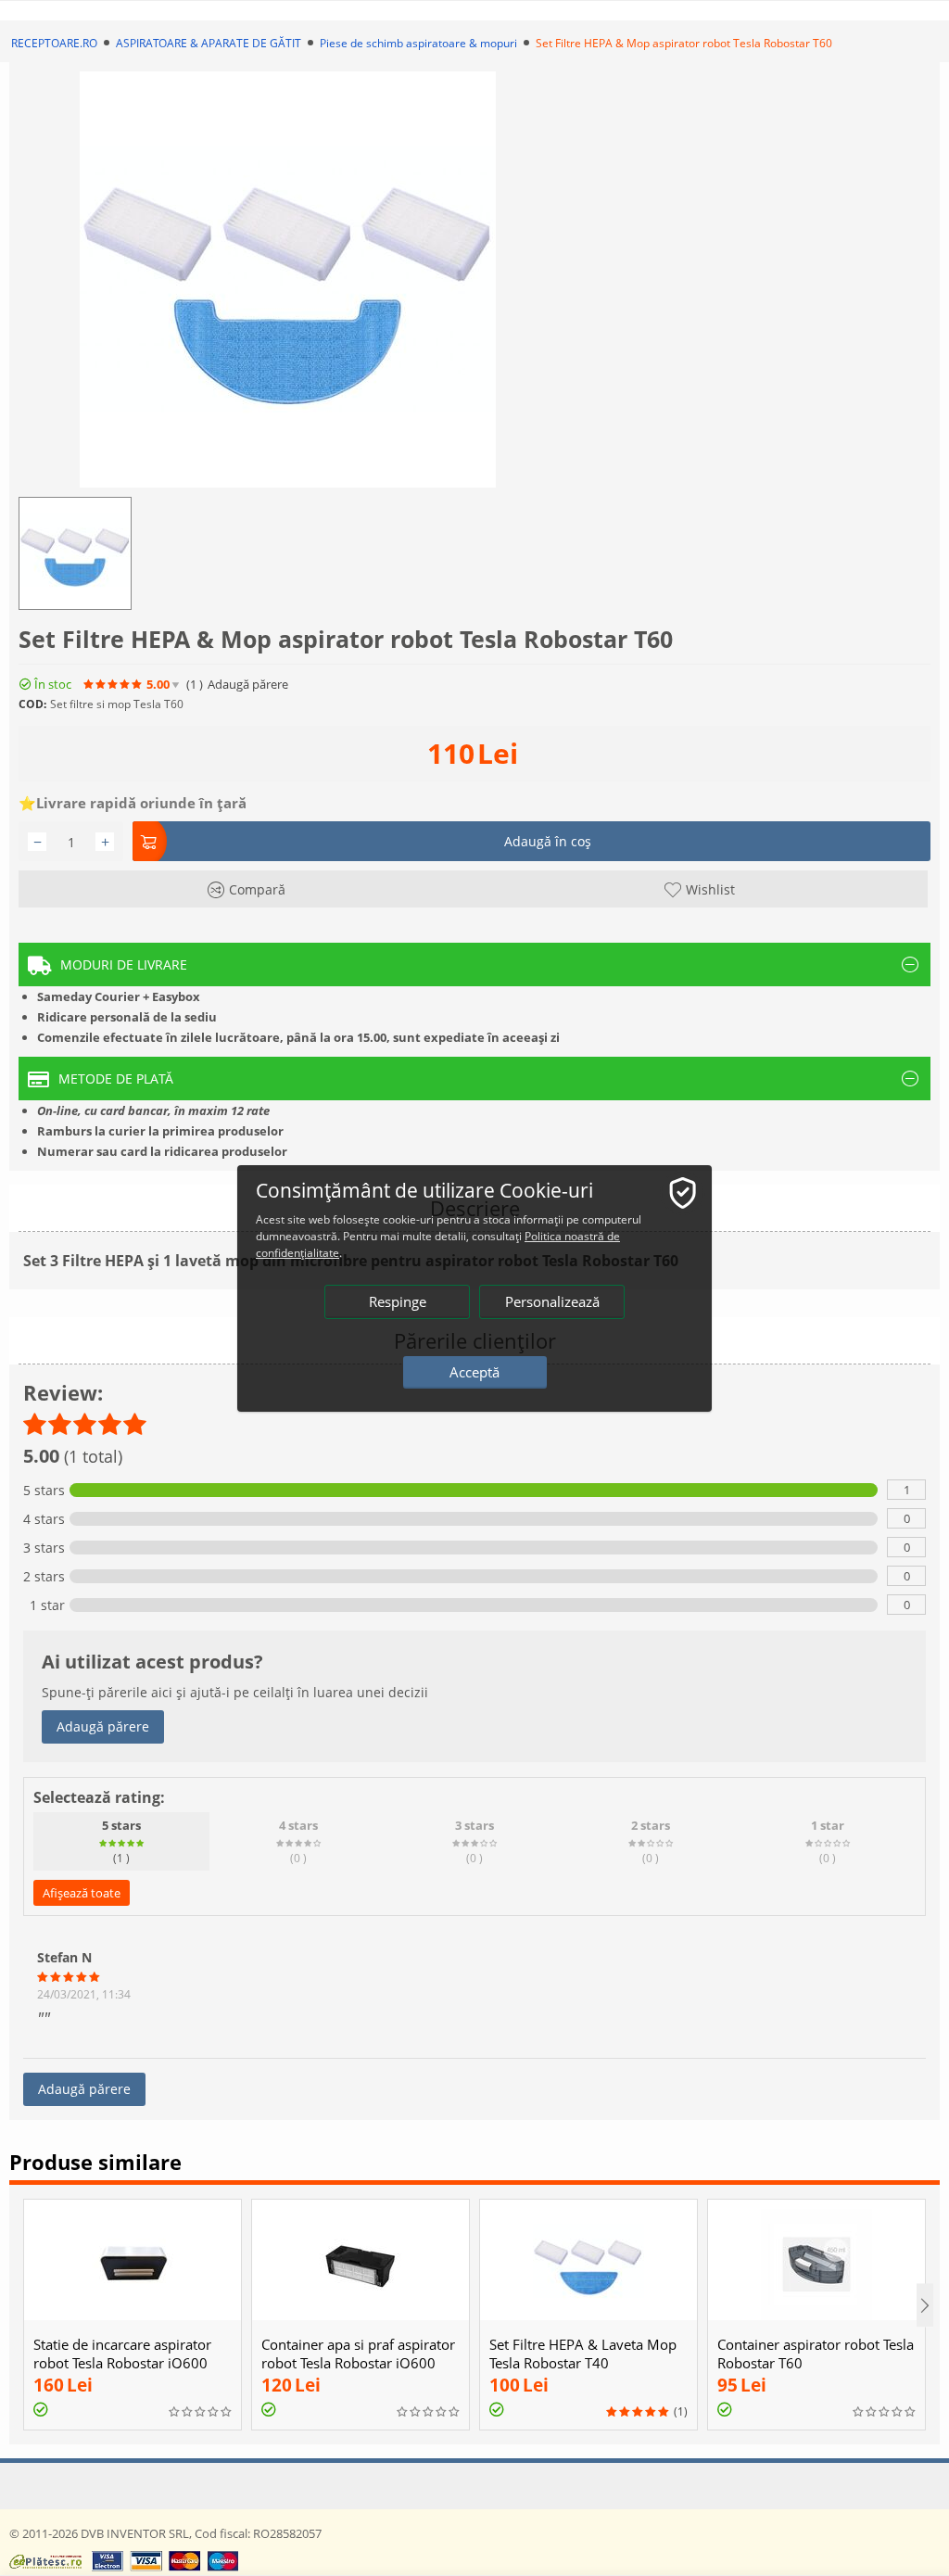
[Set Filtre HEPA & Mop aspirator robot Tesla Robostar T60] (288, 279)
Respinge (398, 1301)
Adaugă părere (103, 1726)
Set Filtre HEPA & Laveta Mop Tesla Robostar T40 (583, 2354)
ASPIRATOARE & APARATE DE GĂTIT (209, 43)
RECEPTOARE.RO (54, 43)
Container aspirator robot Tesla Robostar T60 (816, 2354)
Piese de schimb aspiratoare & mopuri (418, 43)
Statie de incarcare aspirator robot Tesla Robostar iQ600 (122, 2354)
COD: (32, 704)
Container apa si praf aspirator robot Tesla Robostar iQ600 (358, 2354)
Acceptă (474, 1372)
